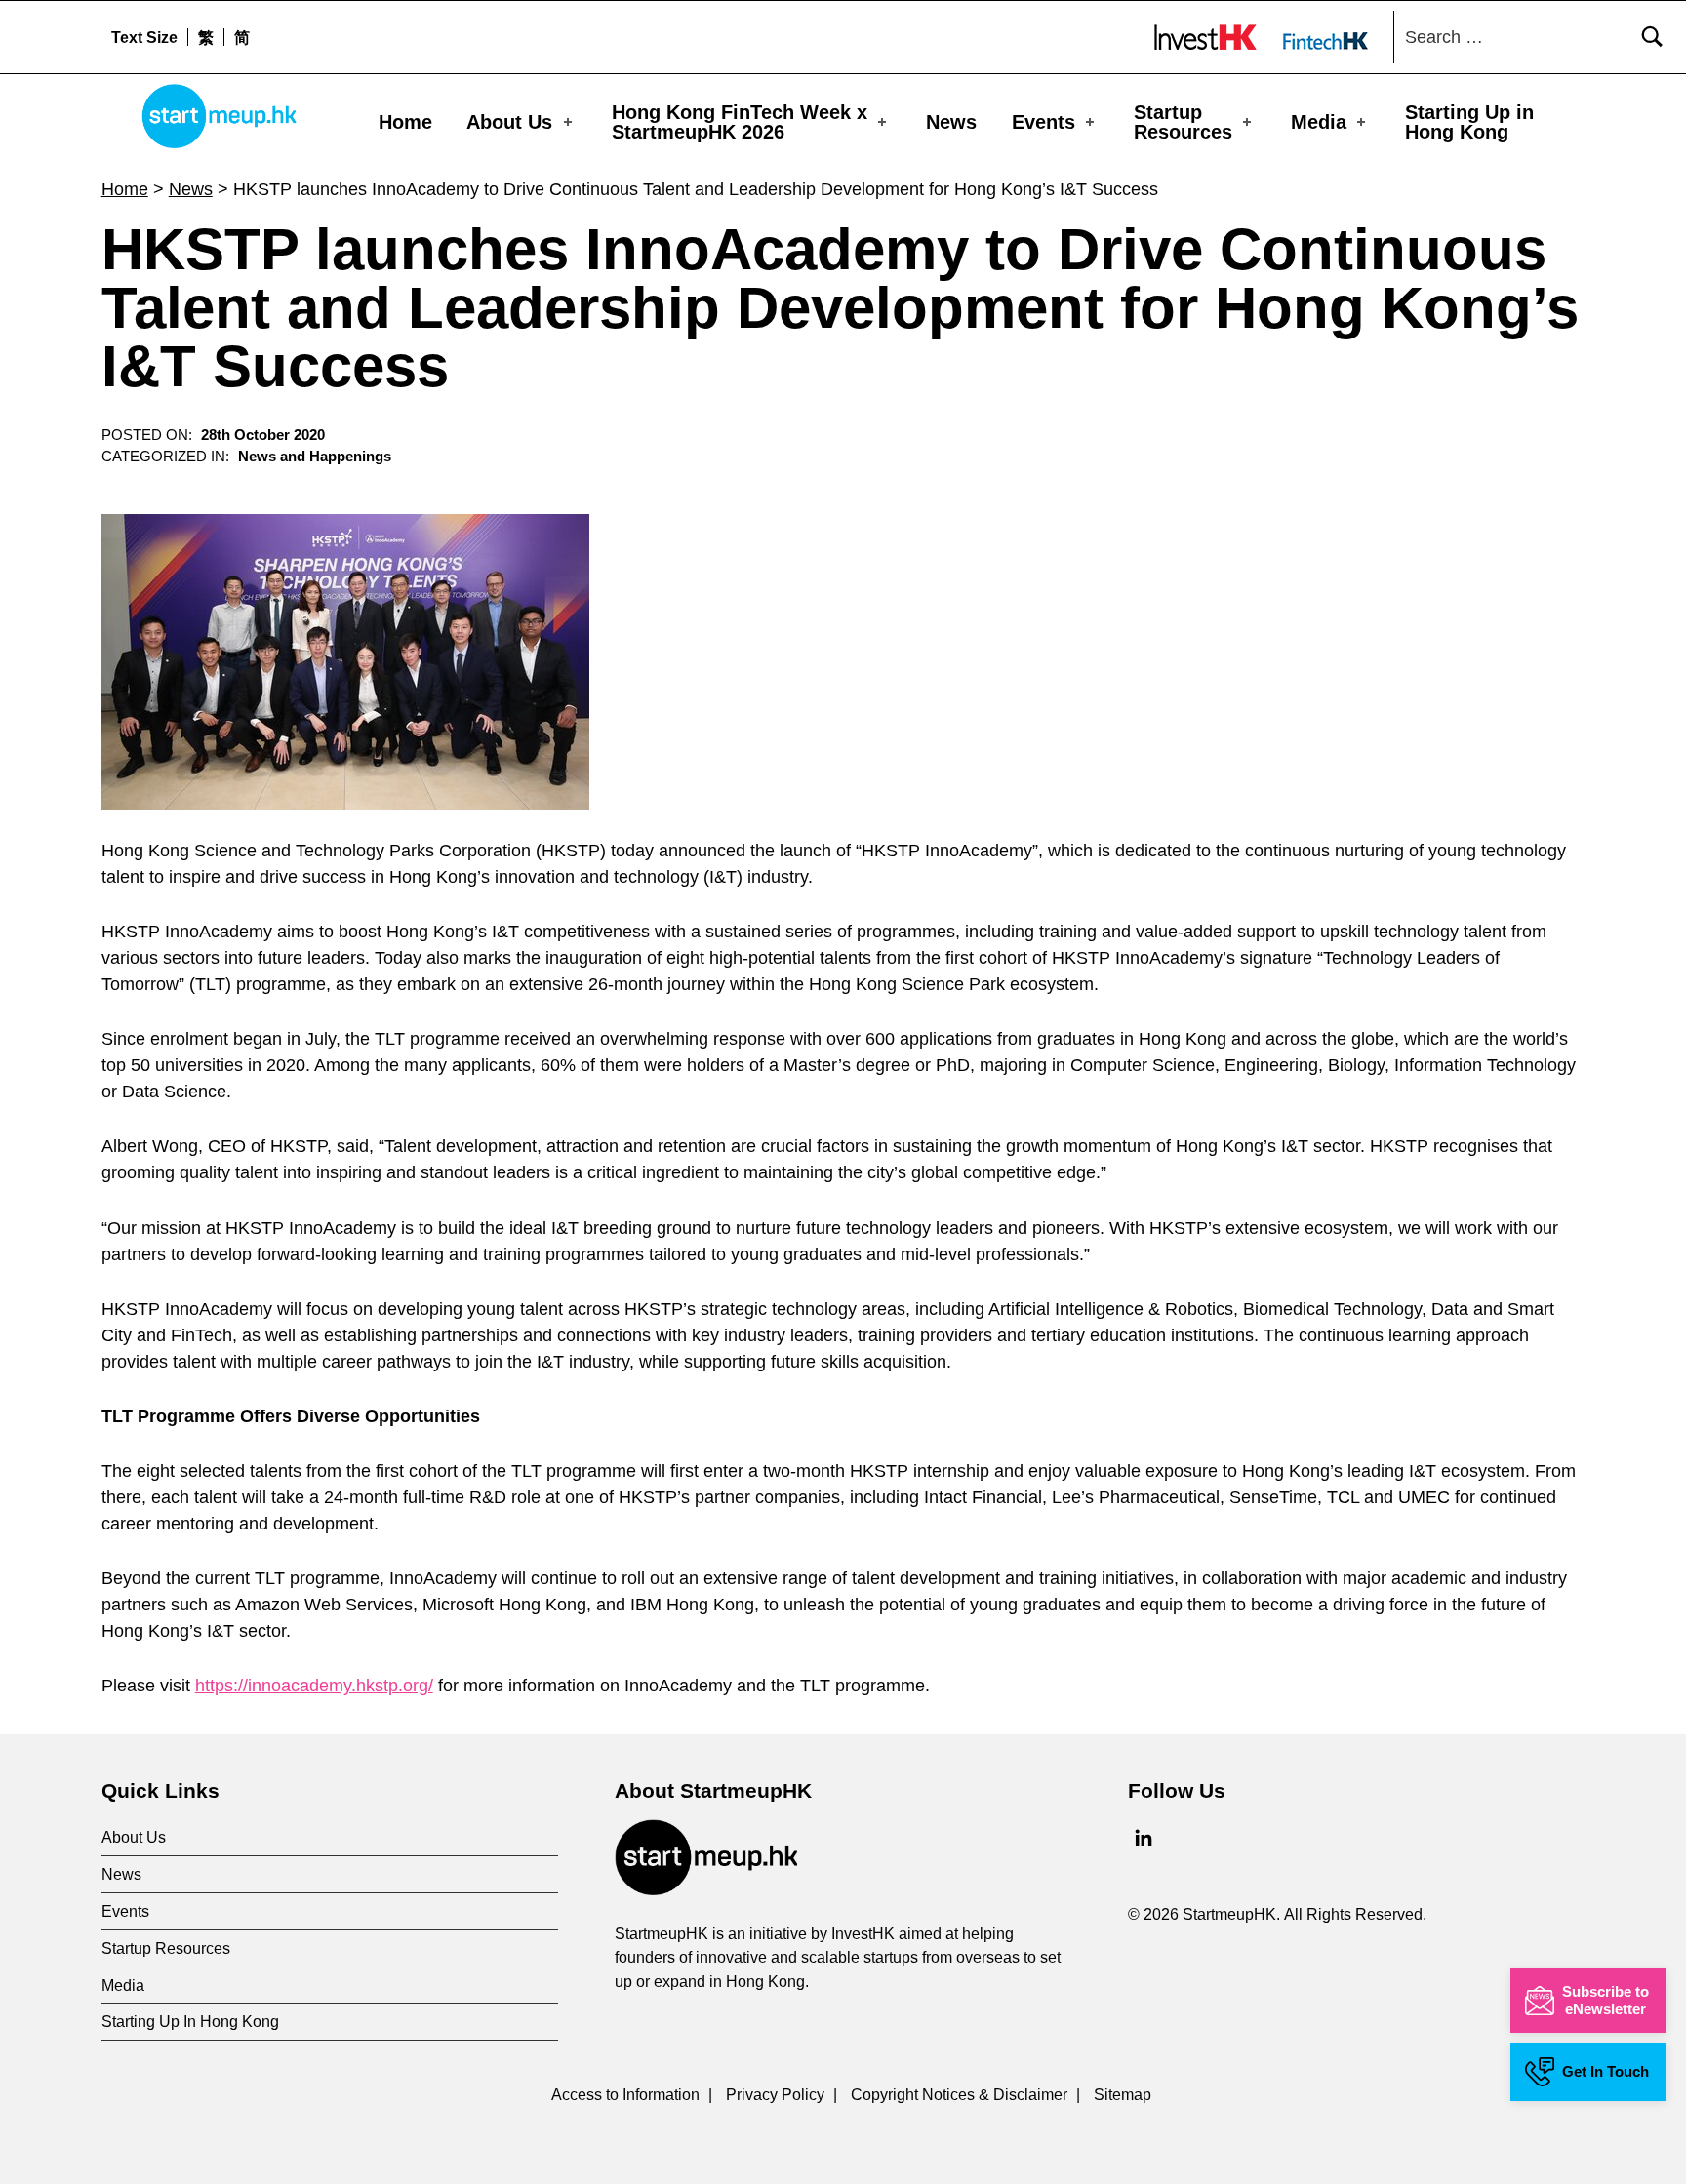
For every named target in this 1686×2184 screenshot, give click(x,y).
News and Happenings (315, 457)
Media (1319, 122)
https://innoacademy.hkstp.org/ (314, 1686)
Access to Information (625, 2094)
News (951, 122)
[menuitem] (205, 37)
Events (1044, 122)
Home (405, 122)
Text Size (144, 37)
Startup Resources (1183, 122)
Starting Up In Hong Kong (190, 2021)
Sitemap (1123, 2094)
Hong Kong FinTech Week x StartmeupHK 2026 (740, 122)
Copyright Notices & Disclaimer (959, 2094)
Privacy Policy (775, 2094)
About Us (509, 122)
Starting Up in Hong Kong (1469, 122)
